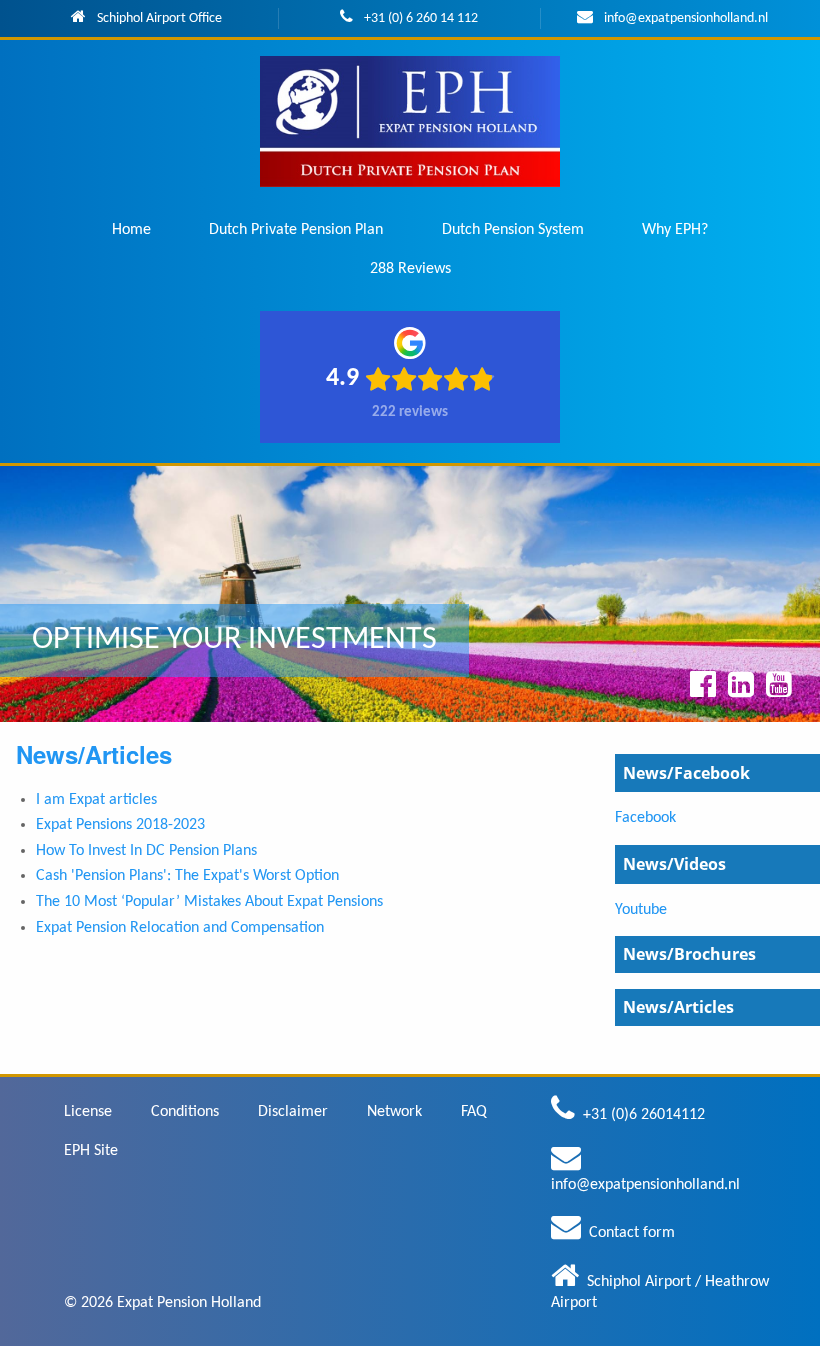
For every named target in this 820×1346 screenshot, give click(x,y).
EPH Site (91, 1151)
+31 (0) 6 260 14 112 (421, 18)
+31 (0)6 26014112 (644, 1115)
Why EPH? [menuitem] (675, 230)
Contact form (632, 1233)
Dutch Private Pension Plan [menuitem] (296, 230)
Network (394, 1112)
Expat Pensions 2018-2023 (120, 825)
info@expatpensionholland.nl (686, 18)
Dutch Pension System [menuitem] (513, 230)
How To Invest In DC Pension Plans (146, 851)
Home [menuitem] (131, 230)
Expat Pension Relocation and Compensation (180, 928)
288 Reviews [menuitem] (410, 269)
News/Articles (678, 1007)
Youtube (641, 910)
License (88, 1112)
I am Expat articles (96, 800)
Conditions (185, 1112)
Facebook (645, 818)
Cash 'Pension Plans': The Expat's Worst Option (187, 876)
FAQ (474, 1112)
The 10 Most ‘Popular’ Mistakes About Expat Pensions (209, 902)
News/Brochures (689, 954)
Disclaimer (293, 1112)
